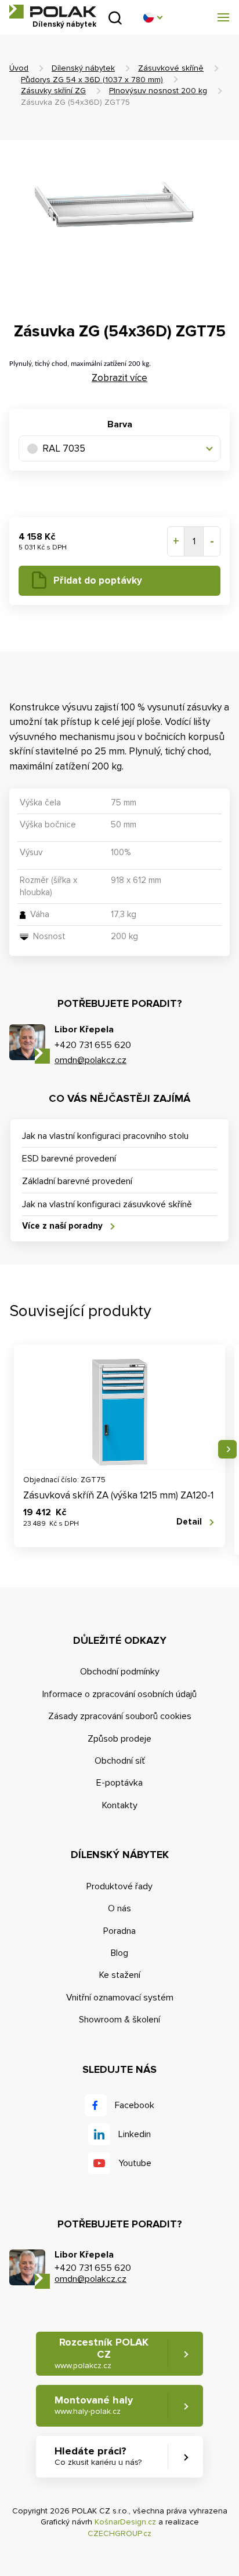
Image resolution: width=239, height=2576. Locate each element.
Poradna (119, 1931)
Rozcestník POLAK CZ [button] (102, 2353)
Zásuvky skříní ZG (53, 91)
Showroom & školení (119, 2020)
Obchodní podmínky (120, 1672)
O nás (119, 1908)
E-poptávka (119, 1783)
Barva (120, 424)
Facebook (135, 2105)
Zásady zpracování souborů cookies (120, 1716)
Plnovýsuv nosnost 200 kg (158, 91)
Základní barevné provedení (77, 1181)
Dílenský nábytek (83, 68)
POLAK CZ (53, 12)
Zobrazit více (119, 378)
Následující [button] (227, 1449)
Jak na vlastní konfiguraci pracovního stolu (105, 1136)
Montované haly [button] (94, 2405)
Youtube (135, 2163)
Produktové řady (119, 1886)
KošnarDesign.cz (125, 2522)
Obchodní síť (120, 1761)
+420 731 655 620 (93, 1045)
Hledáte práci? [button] (98, 2456)
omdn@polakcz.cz (90, 1060)
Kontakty (120, 1805)
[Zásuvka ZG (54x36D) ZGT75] (119, 224)
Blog (119, 1953)
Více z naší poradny (62, 1226)
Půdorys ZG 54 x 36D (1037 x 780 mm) (92, 80)
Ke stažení (120, 1975)
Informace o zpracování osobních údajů (119, 1694)
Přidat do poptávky (98, 580)
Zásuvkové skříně (171, 68)
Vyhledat (115, 18)
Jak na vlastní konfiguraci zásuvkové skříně (107, 1204)
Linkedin (135, 2134)
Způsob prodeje (119, 1739)
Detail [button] (189, 1522)
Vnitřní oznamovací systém (120, 1998)
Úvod (19, 68)
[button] (153, 17)
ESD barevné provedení (69, 1159)
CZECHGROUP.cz (119, 2533)
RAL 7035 (64, 448)
